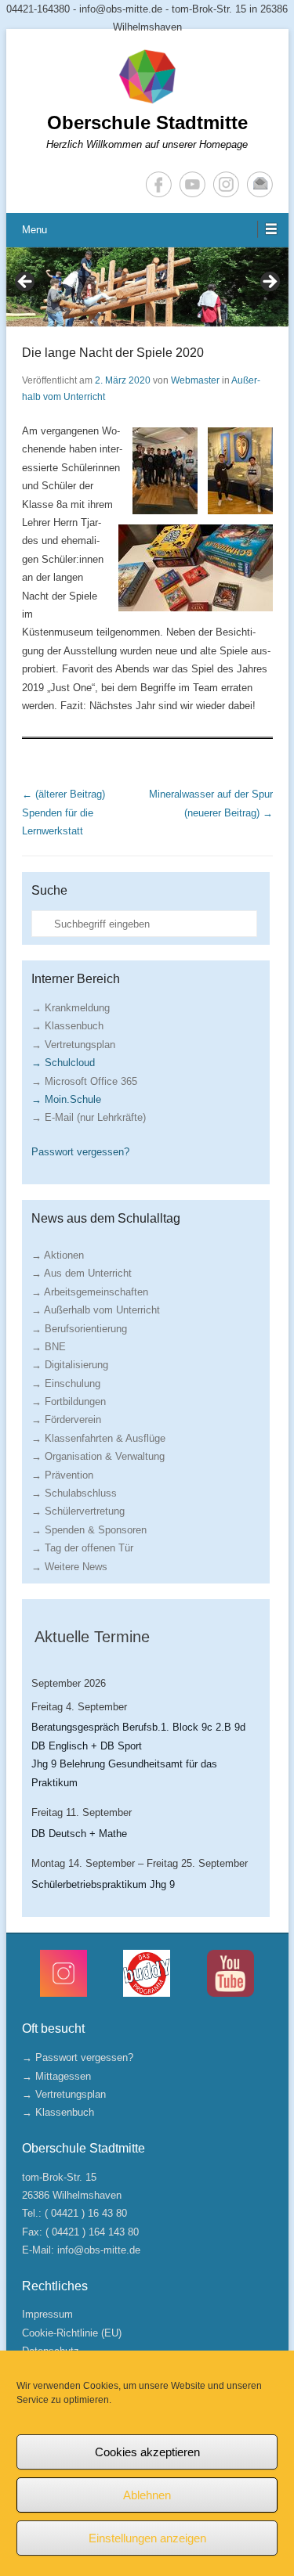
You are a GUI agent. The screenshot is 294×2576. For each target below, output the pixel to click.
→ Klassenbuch (67, 1026)
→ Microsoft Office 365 (84, 1081)
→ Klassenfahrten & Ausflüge (98, 1438)
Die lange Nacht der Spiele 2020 (113, 353)
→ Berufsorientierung (79, 1329)
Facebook (159, 184)
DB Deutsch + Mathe (79, 1834)
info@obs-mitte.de (99, 2250)
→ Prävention (62, 1475)
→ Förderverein (66, 1420)
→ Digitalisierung (70, 1365)
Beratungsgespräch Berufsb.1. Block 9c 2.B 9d (138, 1727)
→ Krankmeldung (71, 1008)
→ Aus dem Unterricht (82, 1273)
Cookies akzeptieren (147, 2452)
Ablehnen (147, 2495)
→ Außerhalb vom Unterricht (96, 1310)
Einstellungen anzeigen (147, 2538)
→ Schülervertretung (78, 1511)
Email (260, 184)
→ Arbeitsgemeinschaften (90, 1292)
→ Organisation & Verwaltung (98, 1456)
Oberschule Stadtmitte (147, 122)
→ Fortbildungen (69, 1401)
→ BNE (49, 1347)
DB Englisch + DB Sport (87, 1746)
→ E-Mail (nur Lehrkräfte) (89, 1117)
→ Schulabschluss (74, 1493)
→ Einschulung (66, 1383)
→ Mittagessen (56, 2076)
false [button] (26, 283)
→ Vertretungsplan (73, 1045)
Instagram (226, 184)
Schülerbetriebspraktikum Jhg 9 (103, 1884)
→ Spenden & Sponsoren (89, 1530)
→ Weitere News (69, 1567)
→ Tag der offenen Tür (82, 1548)
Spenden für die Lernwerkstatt (64, 812)
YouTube (192, 184)
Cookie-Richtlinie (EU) (72, 2333)
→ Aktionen (58, 1255)
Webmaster (195, 380)
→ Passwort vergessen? (78, 2057)
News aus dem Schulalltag (106, 1218)
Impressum (47, 2314)
